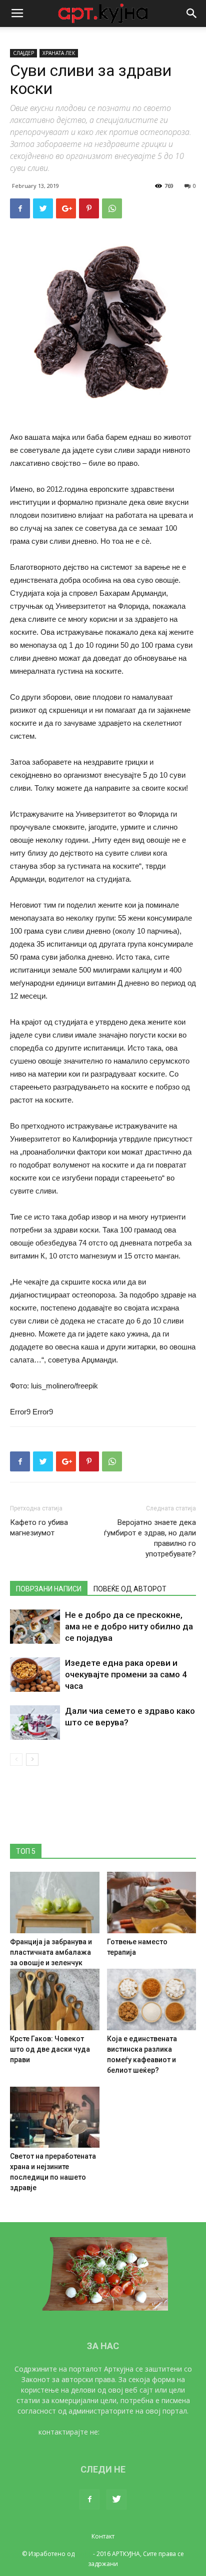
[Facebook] (89, 2500)
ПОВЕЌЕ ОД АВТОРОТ (130, 1589)
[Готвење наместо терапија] (152, 1903)
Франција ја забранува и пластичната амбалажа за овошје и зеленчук (51, 1952)
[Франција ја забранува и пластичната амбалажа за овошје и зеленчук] (55, 1903)
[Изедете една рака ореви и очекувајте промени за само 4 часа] (35, 1675)
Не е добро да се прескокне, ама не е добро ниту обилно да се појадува (129, 1626)
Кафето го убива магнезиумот (39, 1528)
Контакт (103, 2536)
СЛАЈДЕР (23, 53)
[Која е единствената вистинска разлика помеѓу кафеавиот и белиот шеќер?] (152, 1999)
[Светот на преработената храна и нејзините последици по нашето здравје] (55, 2117)
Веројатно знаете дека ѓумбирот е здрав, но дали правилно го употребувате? (150, 1538)
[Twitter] (116, 2500)
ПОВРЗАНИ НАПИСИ (49, 1589)
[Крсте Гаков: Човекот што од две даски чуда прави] (55, 1999)
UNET (84, 2554)
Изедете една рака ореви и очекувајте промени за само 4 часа (126, 1674)
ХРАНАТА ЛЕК (59, 53)
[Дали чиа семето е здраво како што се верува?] (35, 1723)
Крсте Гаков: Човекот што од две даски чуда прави (50, 2049)
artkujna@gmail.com (135, 2432)
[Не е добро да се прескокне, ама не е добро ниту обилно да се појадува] (35, 1627)
